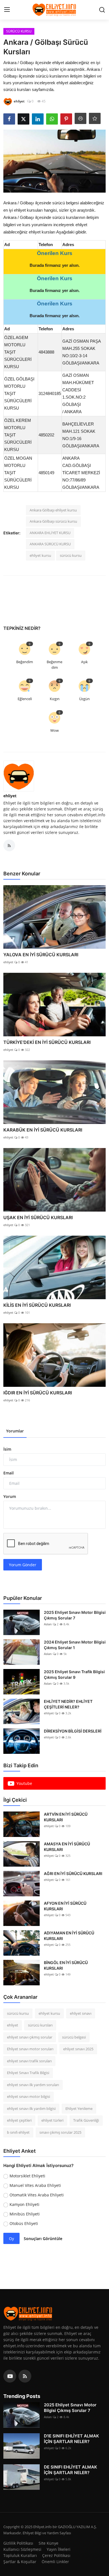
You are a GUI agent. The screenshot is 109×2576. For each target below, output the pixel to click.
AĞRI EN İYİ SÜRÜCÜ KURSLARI (73, 1873)
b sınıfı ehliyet (18, 2132)
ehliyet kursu (40, 555)
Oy (11, 2239)
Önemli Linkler (55, 2562)
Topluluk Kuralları (20, 2555)
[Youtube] (10, 2376)
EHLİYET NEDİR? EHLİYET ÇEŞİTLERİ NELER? (68, 1704)
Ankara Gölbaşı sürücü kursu (53, 521)
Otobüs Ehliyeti (24, 2223)
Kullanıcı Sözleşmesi (22, 2549)
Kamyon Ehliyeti (24, 2204)
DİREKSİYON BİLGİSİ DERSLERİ (73, 1731)
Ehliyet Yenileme (79, 2109)
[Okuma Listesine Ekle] (95, 118)
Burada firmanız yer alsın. (55, 265)
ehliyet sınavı (81, 2013)
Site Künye (48, 2543)
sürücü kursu (71, 555)
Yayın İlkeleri (59, 2549)
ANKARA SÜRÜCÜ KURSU (50, 544)
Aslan (48, 1624)
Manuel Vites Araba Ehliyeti (35, 2185)
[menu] (7, 10)
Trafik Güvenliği (86, 2120)
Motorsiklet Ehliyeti (27, 2176)
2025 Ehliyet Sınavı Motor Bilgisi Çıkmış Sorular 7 (75, 1615)
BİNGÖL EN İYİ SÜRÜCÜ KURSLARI (66, 1965)
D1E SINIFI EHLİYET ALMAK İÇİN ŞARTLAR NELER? (71, 2439)
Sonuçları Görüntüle (43, 2239)
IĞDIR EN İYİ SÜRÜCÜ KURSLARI (38, 1393)
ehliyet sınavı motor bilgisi (29, 2096)
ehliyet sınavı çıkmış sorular (30, 2037)
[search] (102, 10)
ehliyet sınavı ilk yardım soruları (33, 2085)
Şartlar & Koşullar (20, 2562)
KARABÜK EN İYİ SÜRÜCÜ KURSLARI (43, 1130)
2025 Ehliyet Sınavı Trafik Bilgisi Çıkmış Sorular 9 (74, 1674)
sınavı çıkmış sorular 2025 (60, 2132)
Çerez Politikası (56, 2555)
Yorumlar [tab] (15, 1431)
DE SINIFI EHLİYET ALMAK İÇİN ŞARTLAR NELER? (70, 2470)
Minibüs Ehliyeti (25, 2214)
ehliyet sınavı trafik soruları (29, 2061)
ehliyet (10, 796)
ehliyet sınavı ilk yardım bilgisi (31, 2109)
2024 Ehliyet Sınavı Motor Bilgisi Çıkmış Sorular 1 (75, 1645)
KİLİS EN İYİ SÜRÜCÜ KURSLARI (37, 1305)
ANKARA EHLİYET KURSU (50, 533)
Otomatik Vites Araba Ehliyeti (37, 2195)
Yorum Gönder (23, 1565)
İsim (7, 1449)
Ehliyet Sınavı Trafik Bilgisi (28, 2073)
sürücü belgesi (74, 2037)
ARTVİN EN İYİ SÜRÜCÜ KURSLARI (66, 1817)
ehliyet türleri (52, 2120)
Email (9, 1473)
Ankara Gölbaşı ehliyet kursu (53, 510)
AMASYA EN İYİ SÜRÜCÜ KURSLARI (67, 1847)
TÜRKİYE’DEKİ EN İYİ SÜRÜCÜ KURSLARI (47, 1042)
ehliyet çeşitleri (19, 2120)
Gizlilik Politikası (18, 2543)
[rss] (25, 2376)
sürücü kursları (40, 2025)
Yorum (10, 1496)
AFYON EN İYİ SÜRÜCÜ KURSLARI (65, 1906)
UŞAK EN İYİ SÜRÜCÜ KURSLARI (38, 1217)
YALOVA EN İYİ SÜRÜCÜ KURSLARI (41, 955)
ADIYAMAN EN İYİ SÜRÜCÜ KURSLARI (69, 1936)
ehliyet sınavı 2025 (78, 2049)
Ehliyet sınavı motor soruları (30, 2049)
